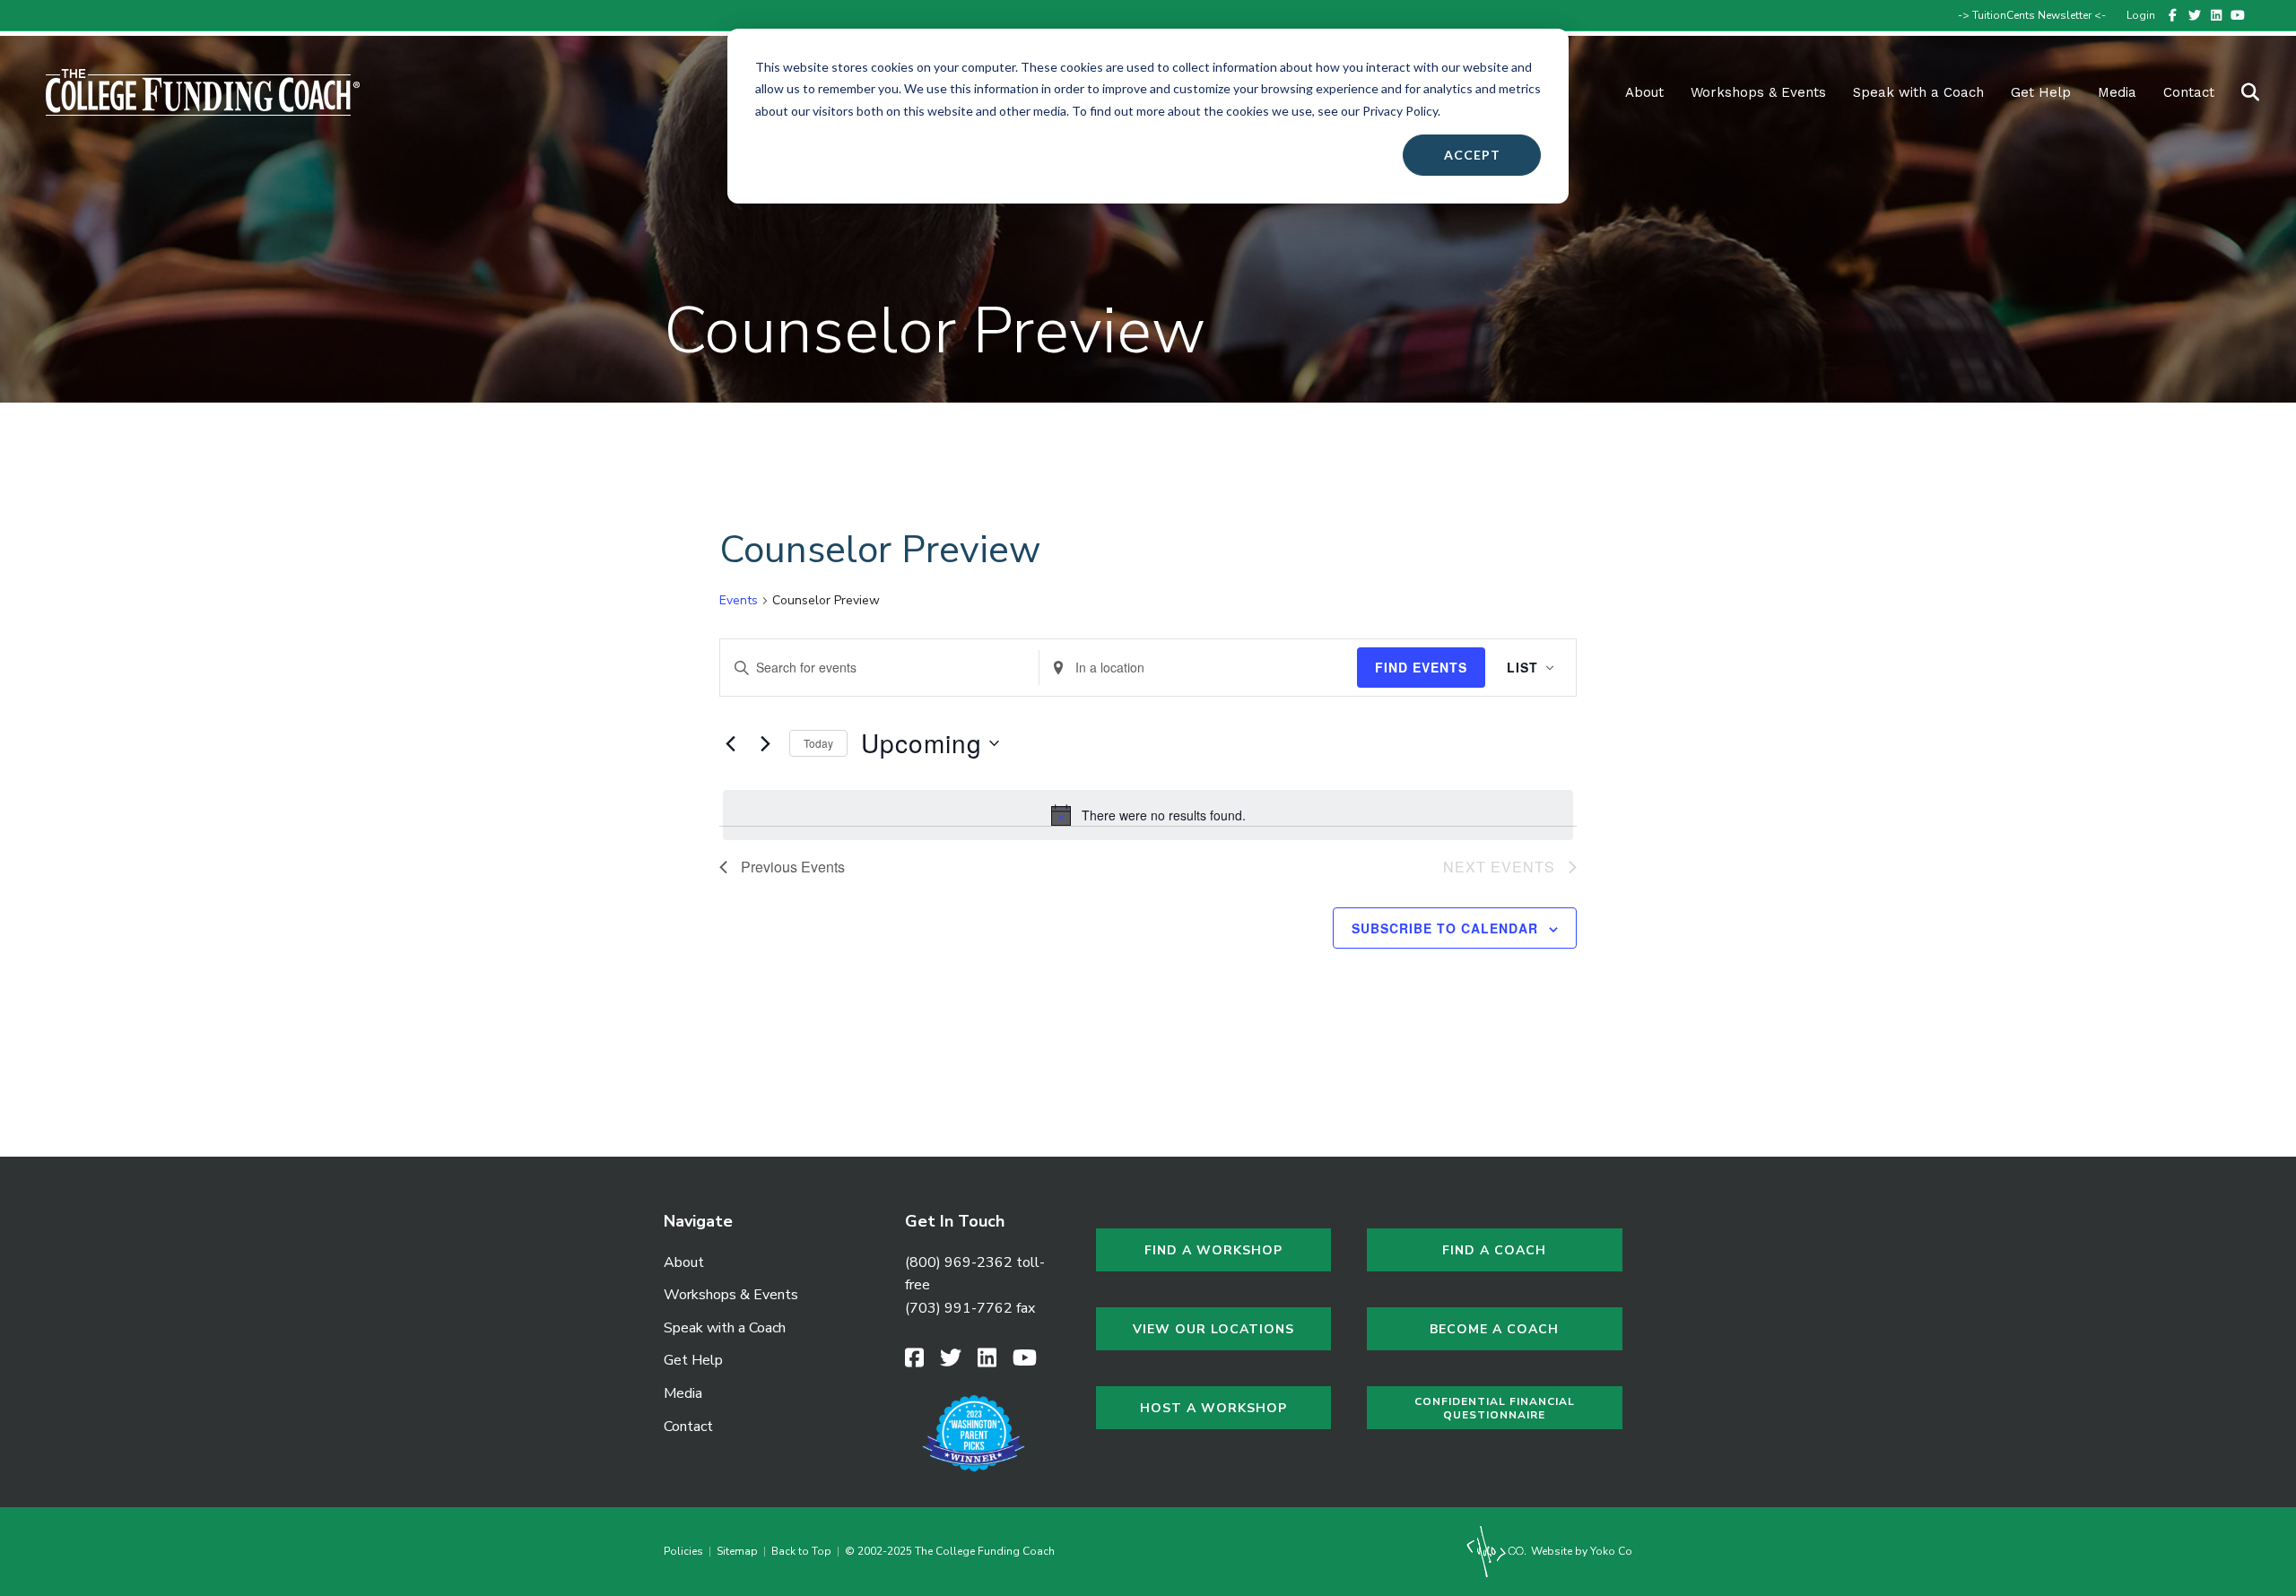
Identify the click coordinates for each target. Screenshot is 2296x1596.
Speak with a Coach (1918, 92)
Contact (2189, 92)
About (1644, 92)
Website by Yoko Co (1580, 1551)
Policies (686, 1551)
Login (2141, 15)
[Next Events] (765, 743)
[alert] (1148, 815)
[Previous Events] (730, 743)
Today (818, 743)
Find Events (1421, 667)
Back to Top (801, 1551)
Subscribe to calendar (1445, 928)
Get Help (2041, 92)
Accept (1472, 155)
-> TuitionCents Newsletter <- (2032, 15)
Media (683, 1393)
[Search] (2239, 92)
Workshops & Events (1758, 92)
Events (739, 600)
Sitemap (737, 1551)
